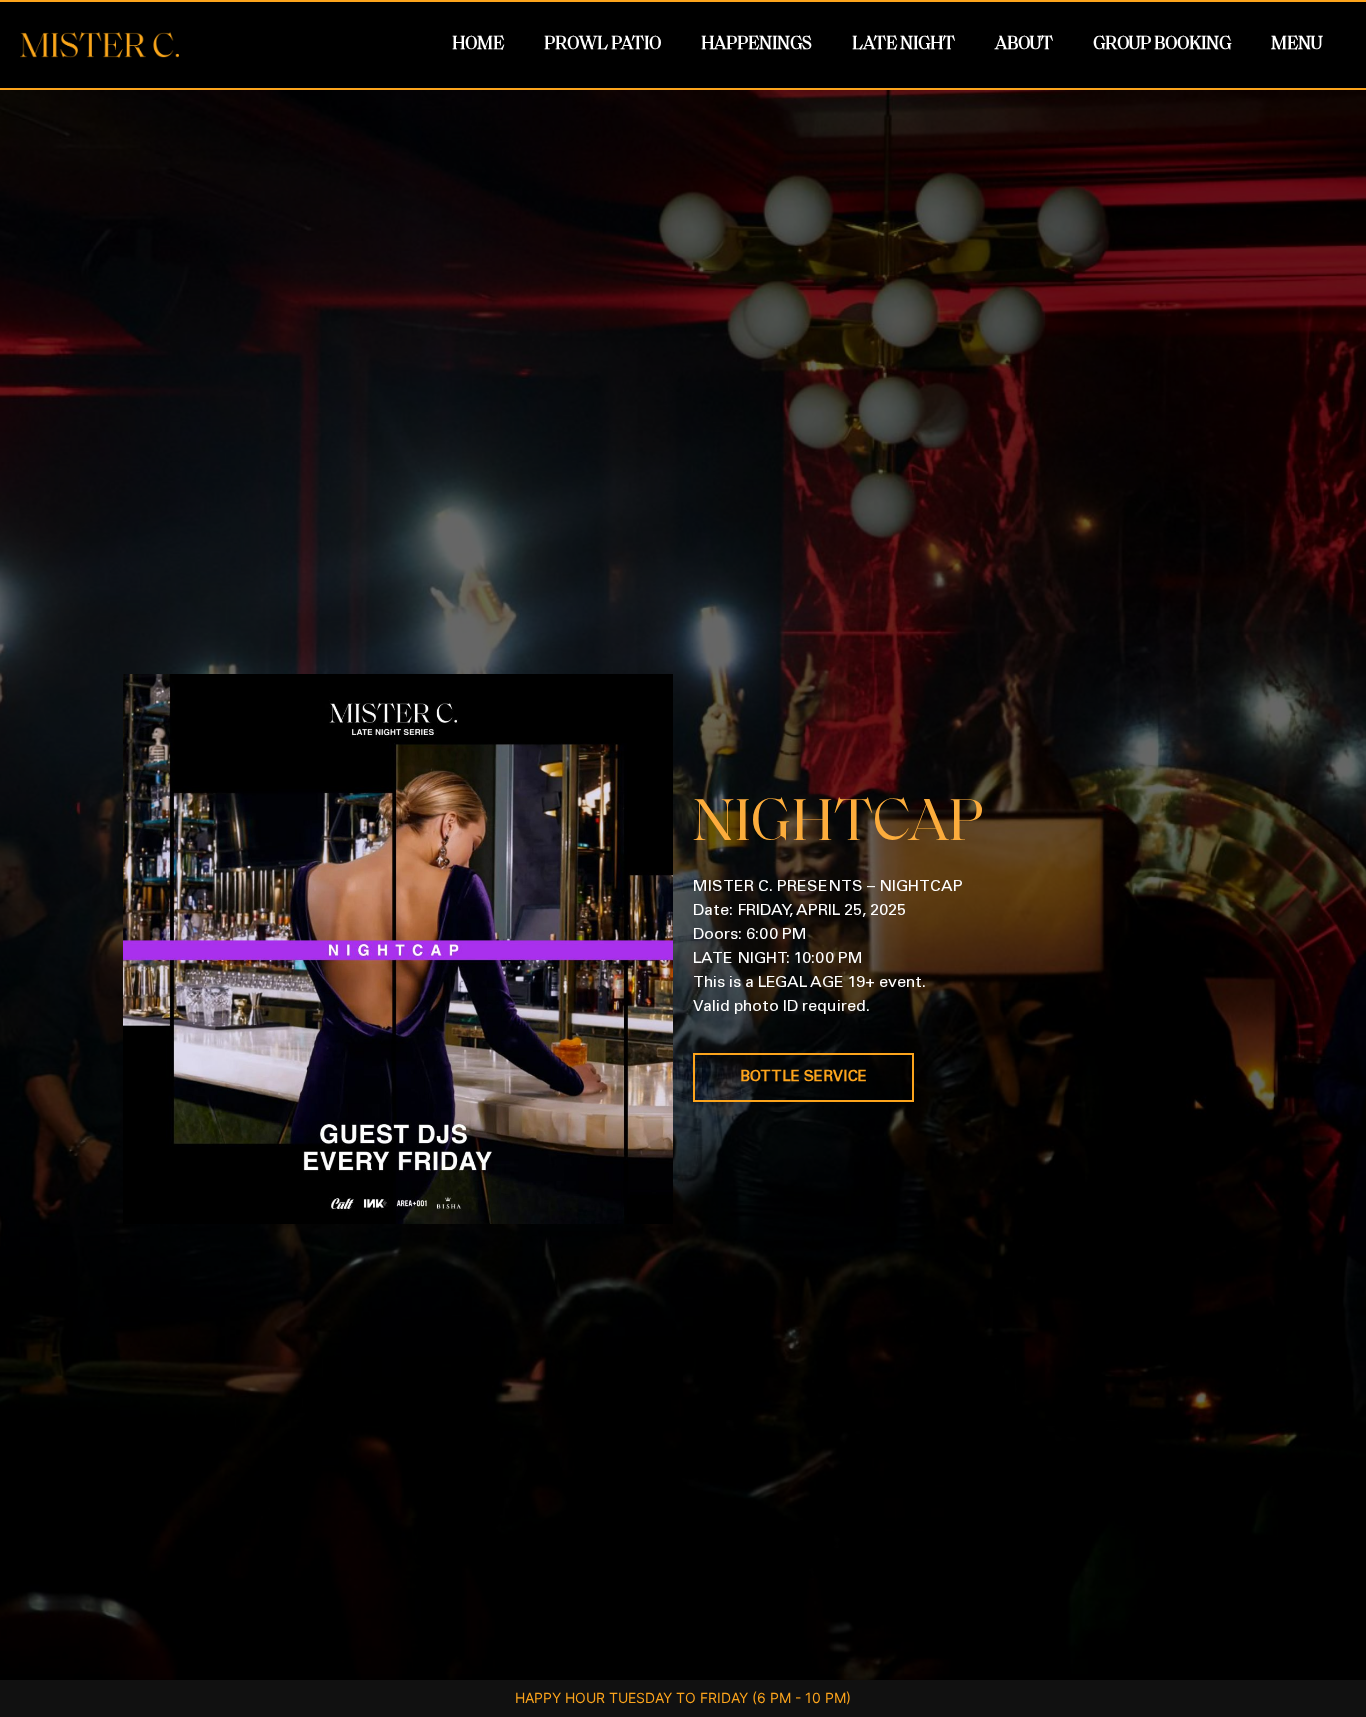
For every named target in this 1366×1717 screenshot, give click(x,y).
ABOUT (1024, 45)
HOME (478, 45)
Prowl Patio (602, 45)
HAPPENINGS (756, 45)
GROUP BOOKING (1162, 45)
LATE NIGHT (903, 45)
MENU (1296, 45)
